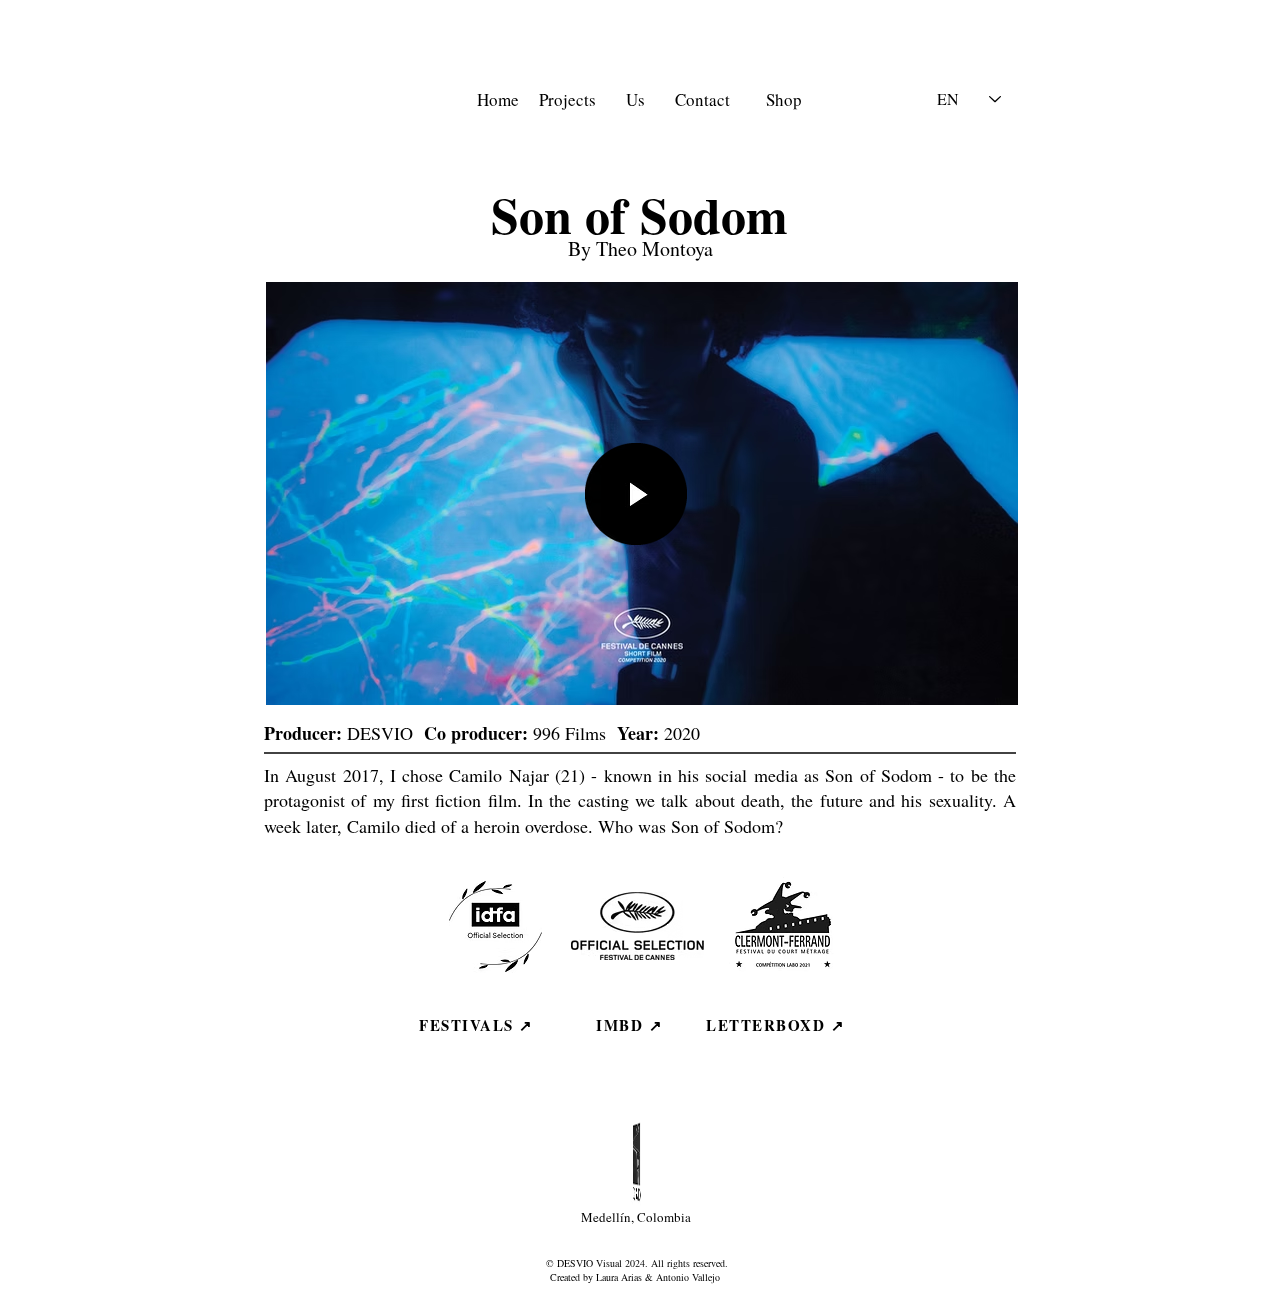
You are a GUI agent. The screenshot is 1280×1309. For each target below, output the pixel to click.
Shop (784, 99)
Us (635, 99)
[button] (636, 494)
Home (501, 99)
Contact (702, 99)
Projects (567, 99)
